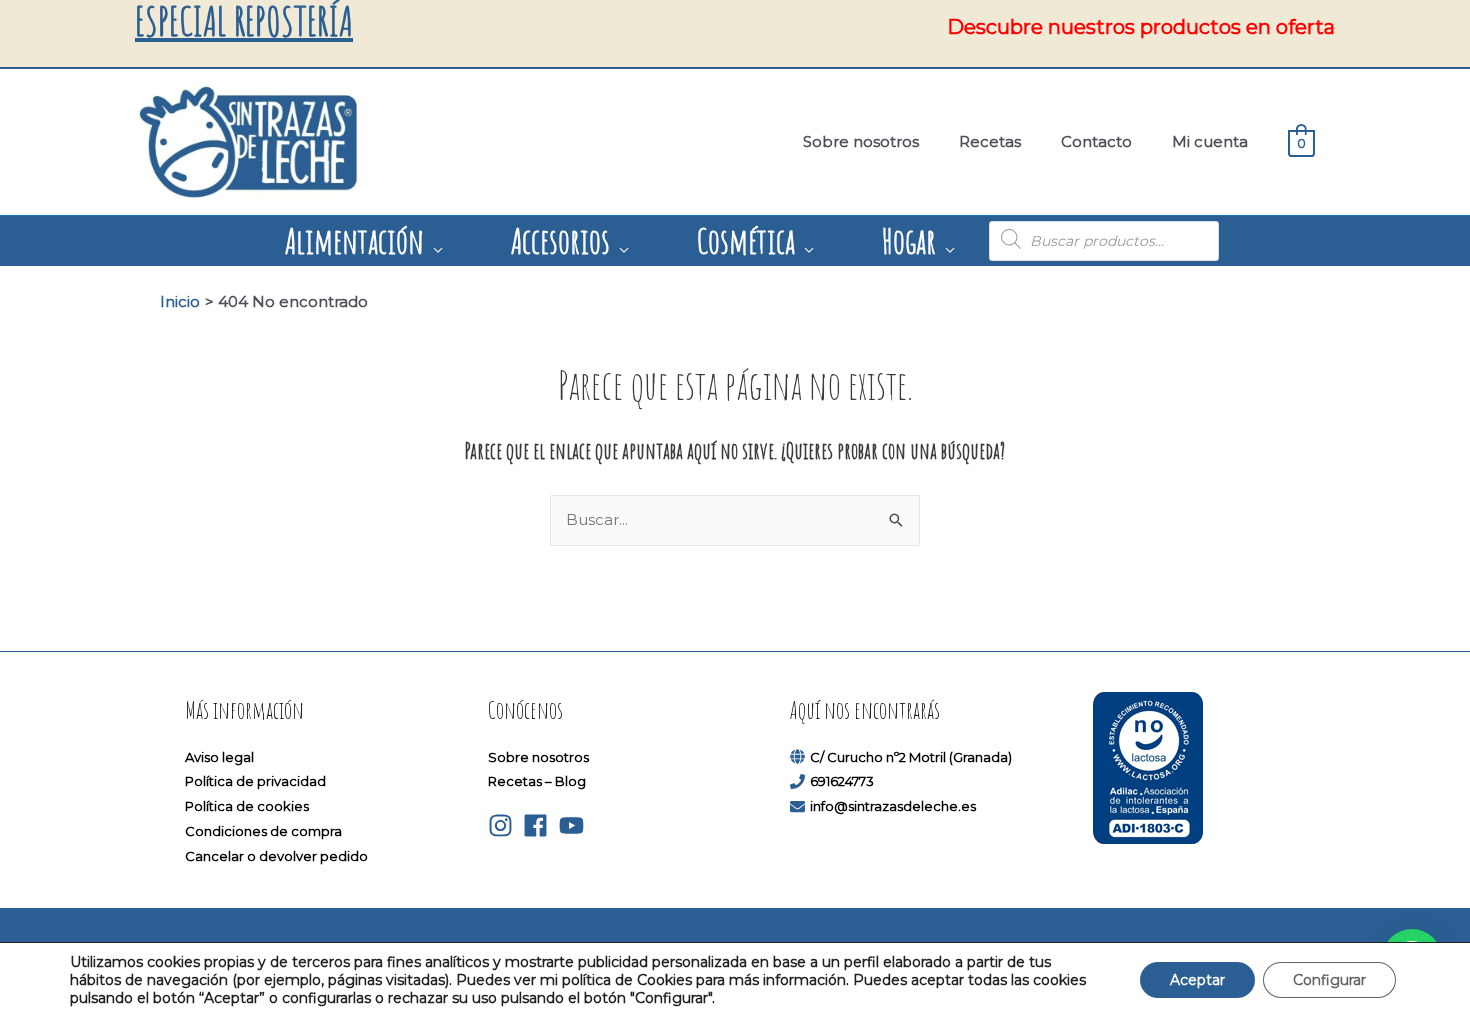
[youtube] (575, 825)
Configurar (1329, 980)
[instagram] (504, 825)
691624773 (842, 781)
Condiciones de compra (263, 831)
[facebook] (539, 825)
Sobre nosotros (538, 757)
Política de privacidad (255, 781)
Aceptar (1197, 980)
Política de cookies (247, 806)
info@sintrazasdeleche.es (893, 806)
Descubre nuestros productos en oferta (1141, 27)
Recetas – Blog (537, 781)
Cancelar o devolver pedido (276, 856)
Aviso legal (219, 757)
